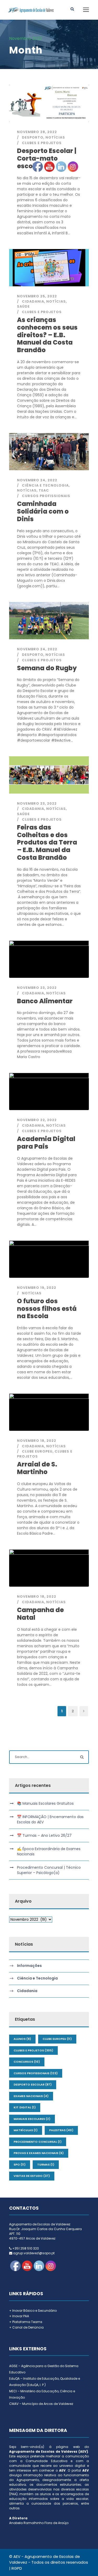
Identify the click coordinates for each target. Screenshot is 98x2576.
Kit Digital (25, 2107)
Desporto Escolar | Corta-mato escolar (47, 158)
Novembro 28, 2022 (37, 132)
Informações (29, 1966)
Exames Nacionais (31, 2096)
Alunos (22, 2039)
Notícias (55, 137)
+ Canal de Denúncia (26, 2327)
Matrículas (26, 2130)
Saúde (23, 306)
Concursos (27, 2062)
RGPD (17, 2568)
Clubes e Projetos (42, 143)
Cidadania (27, 1991)
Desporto (33, 137)
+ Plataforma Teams (26, 2322)
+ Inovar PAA (19, 2316)
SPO (20, 2165)
